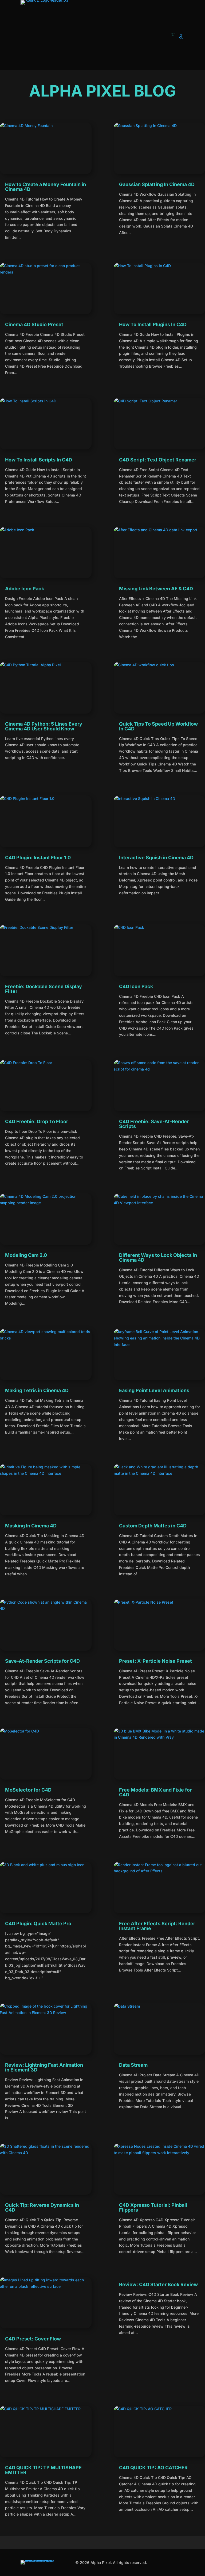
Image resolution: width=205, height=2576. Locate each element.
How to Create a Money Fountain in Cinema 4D (46, 187)
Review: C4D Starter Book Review (158, 2284)
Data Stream (133, 2065)
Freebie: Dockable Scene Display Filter (44, 989)
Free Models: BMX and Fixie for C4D (155, 1792)
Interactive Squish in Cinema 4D (156, 858)
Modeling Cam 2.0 (26, 1255)
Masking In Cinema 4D (31, 1526)
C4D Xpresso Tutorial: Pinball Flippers (153, 2207)
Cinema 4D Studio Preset (34, 324)
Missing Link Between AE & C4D (156, 589)
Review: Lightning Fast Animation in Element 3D (44, 2067)
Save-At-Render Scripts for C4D (42, 1661)
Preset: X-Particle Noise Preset (155, 1661)
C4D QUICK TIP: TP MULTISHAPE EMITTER (43, 2470)
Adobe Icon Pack (25, 589)
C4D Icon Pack (136, 986)
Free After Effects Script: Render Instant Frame (157, 1926)
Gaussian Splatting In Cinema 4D (157, 184)
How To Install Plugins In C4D (153, 324)
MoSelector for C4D (28, 1790)
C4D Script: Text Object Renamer (158, 460)
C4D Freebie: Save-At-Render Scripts (154, 1124)
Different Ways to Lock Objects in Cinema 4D (158, 1258)
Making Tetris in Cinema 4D (37, 1390)
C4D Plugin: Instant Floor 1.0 (38, 858)
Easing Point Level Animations (154, 1390)
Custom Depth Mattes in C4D (153, 1526)
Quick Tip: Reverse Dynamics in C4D (42, 2207)
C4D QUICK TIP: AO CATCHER (153, 2468)
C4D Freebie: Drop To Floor (37, 1121)
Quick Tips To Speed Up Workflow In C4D (158, 726)
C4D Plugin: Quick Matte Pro (38, 1924)
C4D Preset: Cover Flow (33, 2339)
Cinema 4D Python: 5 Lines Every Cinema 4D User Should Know (44, 726)
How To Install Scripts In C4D (39, 460)
